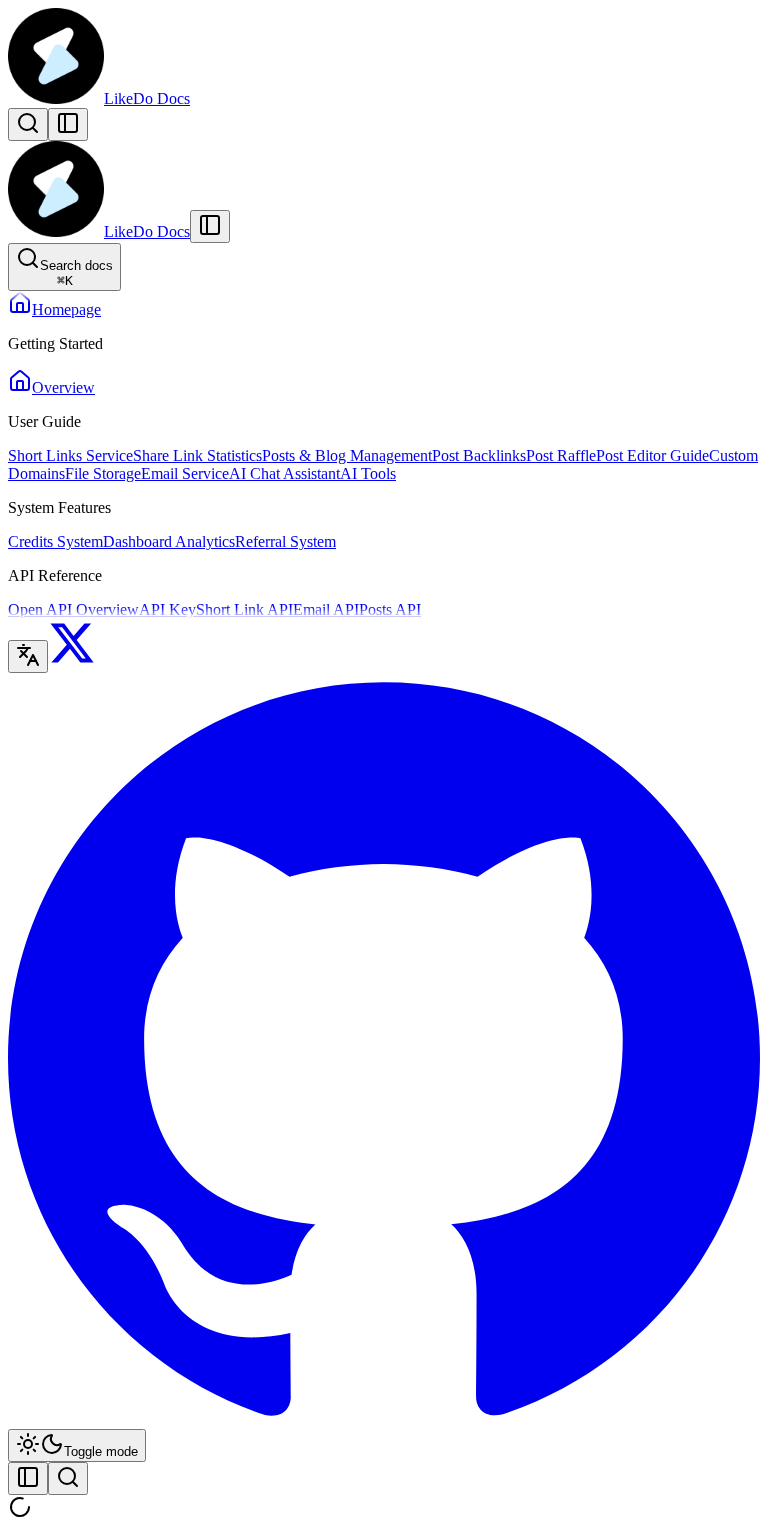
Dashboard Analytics (169, 541)
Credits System (55, 541)
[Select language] (28, 656)
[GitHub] (384, 1419)
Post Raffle (561, 455)
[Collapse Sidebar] (210, 226)
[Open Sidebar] (68, 124)
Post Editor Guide (652, 455)
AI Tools (368, 473)
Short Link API (244, 609)
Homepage (66, 309)
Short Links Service (70, 455)
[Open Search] (28, 124)
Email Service (185, 473)
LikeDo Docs (147, 98)
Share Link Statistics (197, 455)
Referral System (285, 541)
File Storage (103, 473)
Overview (63, 387)
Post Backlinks (479, 455)
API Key (167, 609)
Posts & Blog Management (347, 455)
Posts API (390, 609)
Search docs (76, 273)
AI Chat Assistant (284, 473)
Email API (326, 609)
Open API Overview (73, 609)
